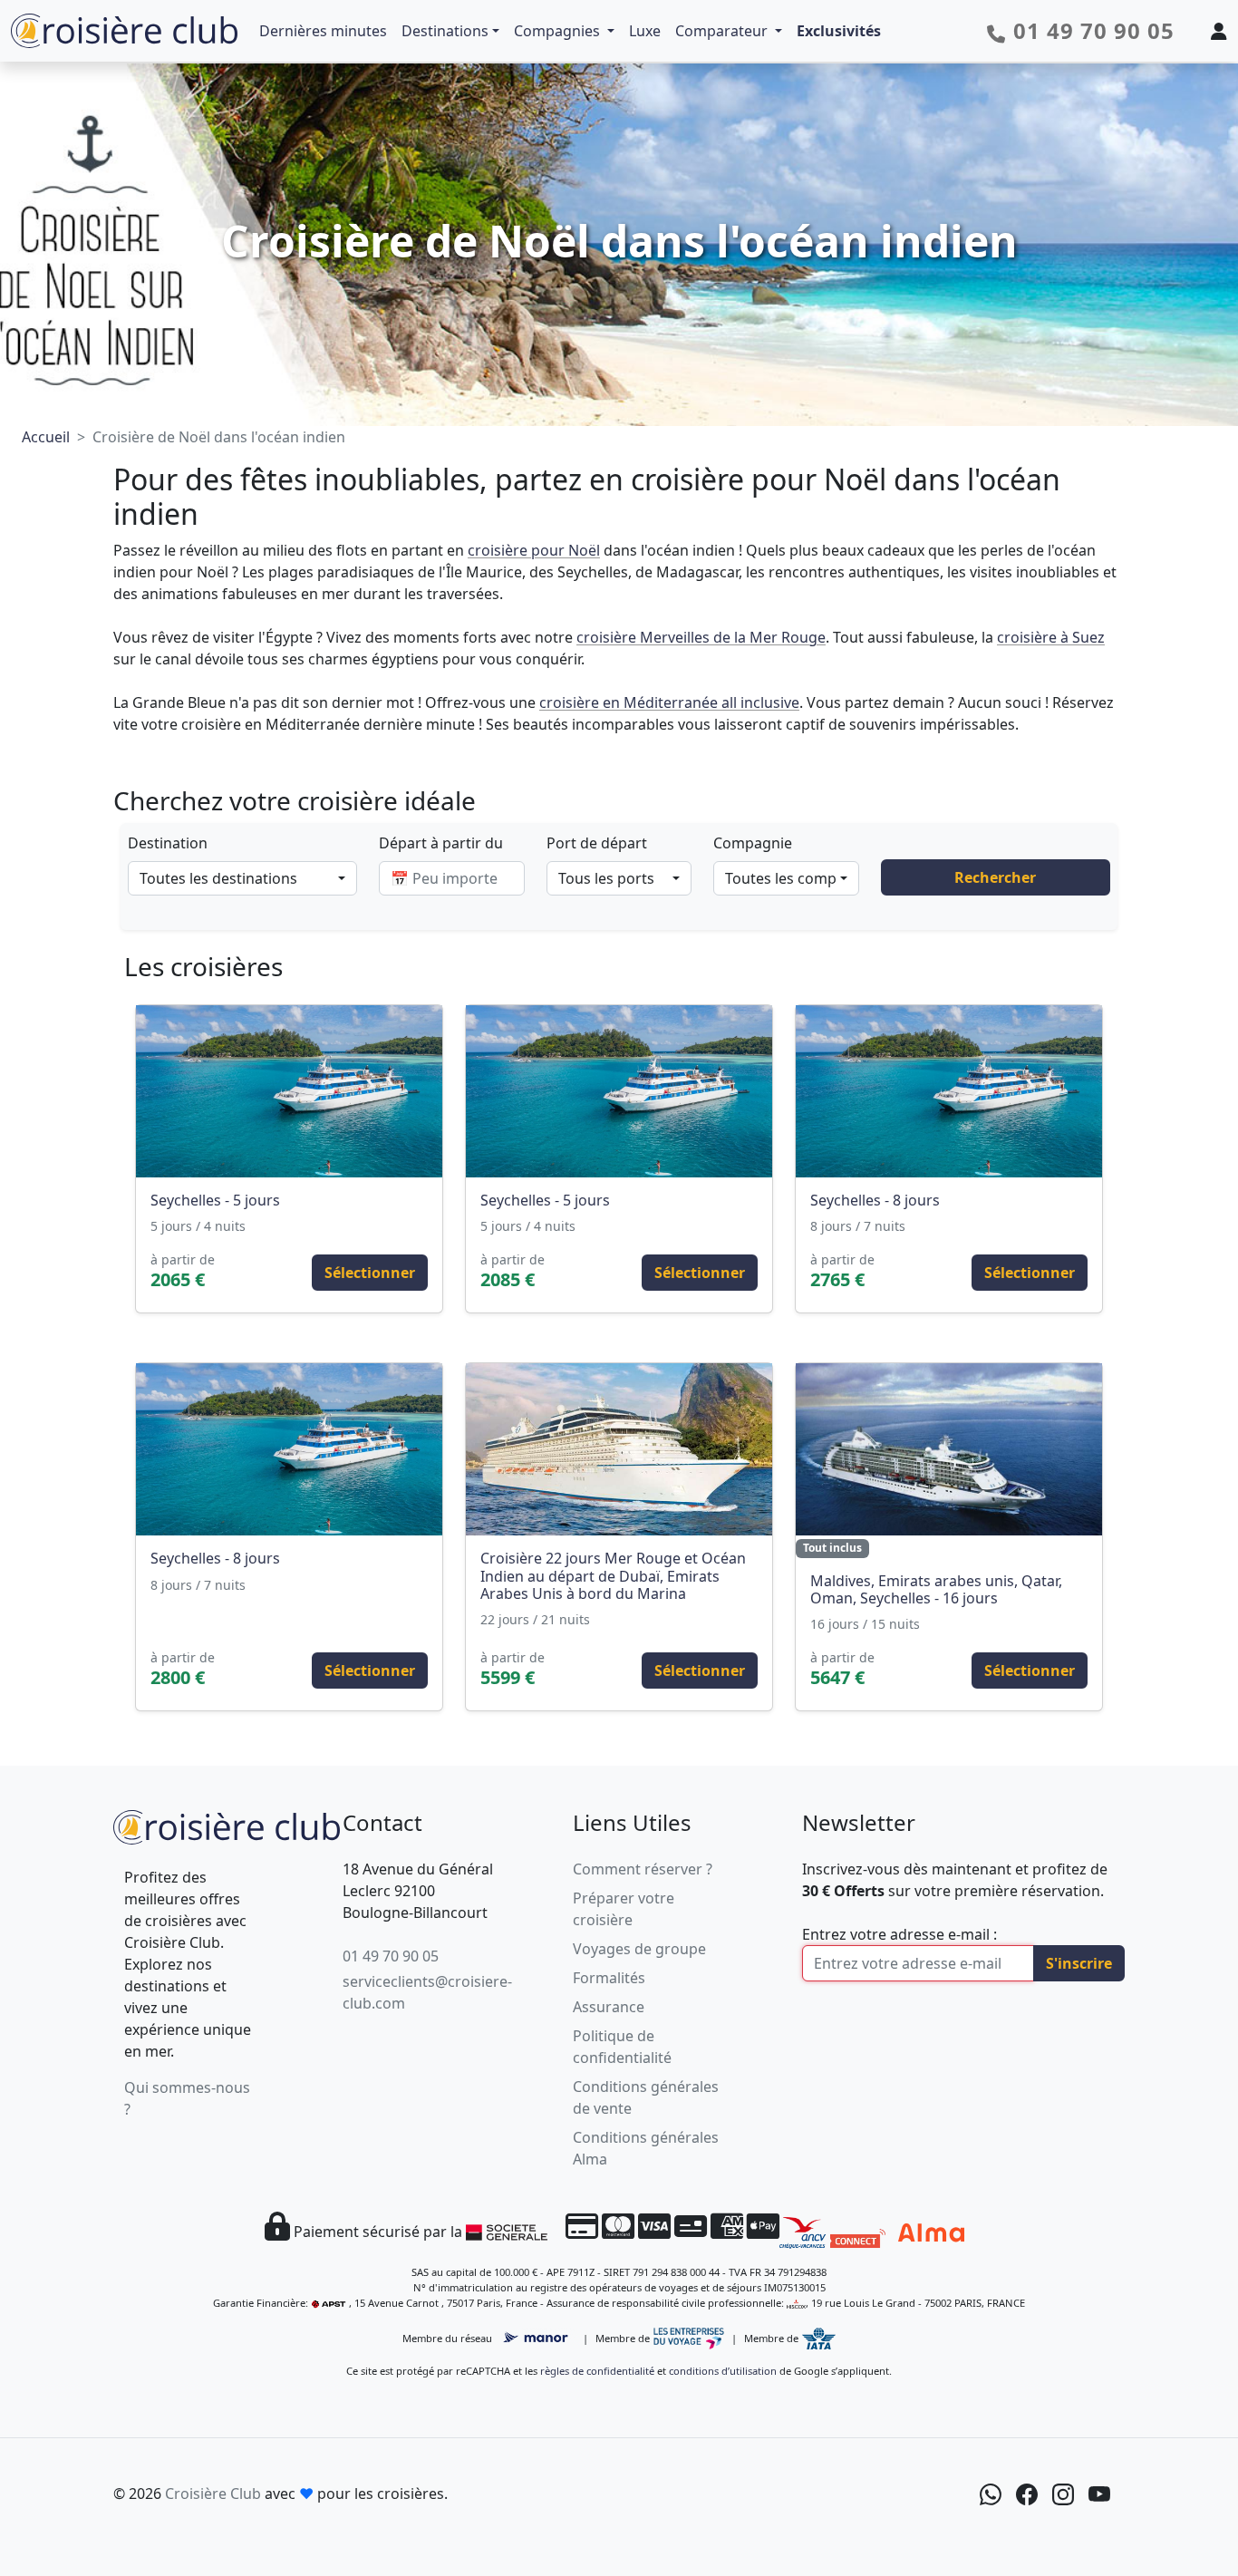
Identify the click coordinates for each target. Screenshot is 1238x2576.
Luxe (645, 31)
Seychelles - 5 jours (215, 1200)
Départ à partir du (441, 843)
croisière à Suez (1051, 637)
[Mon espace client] (1219, 31)
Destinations (445, 31)
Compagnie (753, 843)
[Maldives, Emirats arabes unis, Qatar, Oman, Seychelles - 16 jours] (949, 1449)
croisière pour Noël (534, 550)
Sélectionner (370, 1273)
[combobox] (242, 878)
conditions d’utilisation (723, 2371)
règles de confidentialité (597, 2371)
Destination (168, 843)
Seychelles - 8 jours (875, 1200)
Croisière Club (213, 2494)
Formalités (609, 1978)
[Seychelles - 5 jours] (289, 1091)
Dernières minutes (323, 31)
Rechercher (995, 877)
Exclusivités (839, 31)
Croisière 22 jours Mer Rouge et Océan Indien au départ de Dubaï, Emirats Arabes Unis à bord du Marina (613, 1575)
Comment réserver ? (643, 1869)
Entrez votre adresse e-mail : (899, 1934)
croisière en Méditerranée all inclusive (669, 702)
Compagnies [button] (559, 31)
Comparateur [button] (723, 31)
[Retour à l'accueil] (227, 1825)
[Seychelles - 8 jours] (949, 1091)
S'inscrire (1079, 1963)
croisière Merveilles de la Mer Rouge (701, 637)
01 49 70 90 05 (391, 1956)
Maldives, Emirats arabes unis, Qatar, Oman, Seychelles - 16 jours (936, 1589)
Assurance (609, 2007)
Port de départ (597, 843)
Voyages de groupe (639, 1949)
